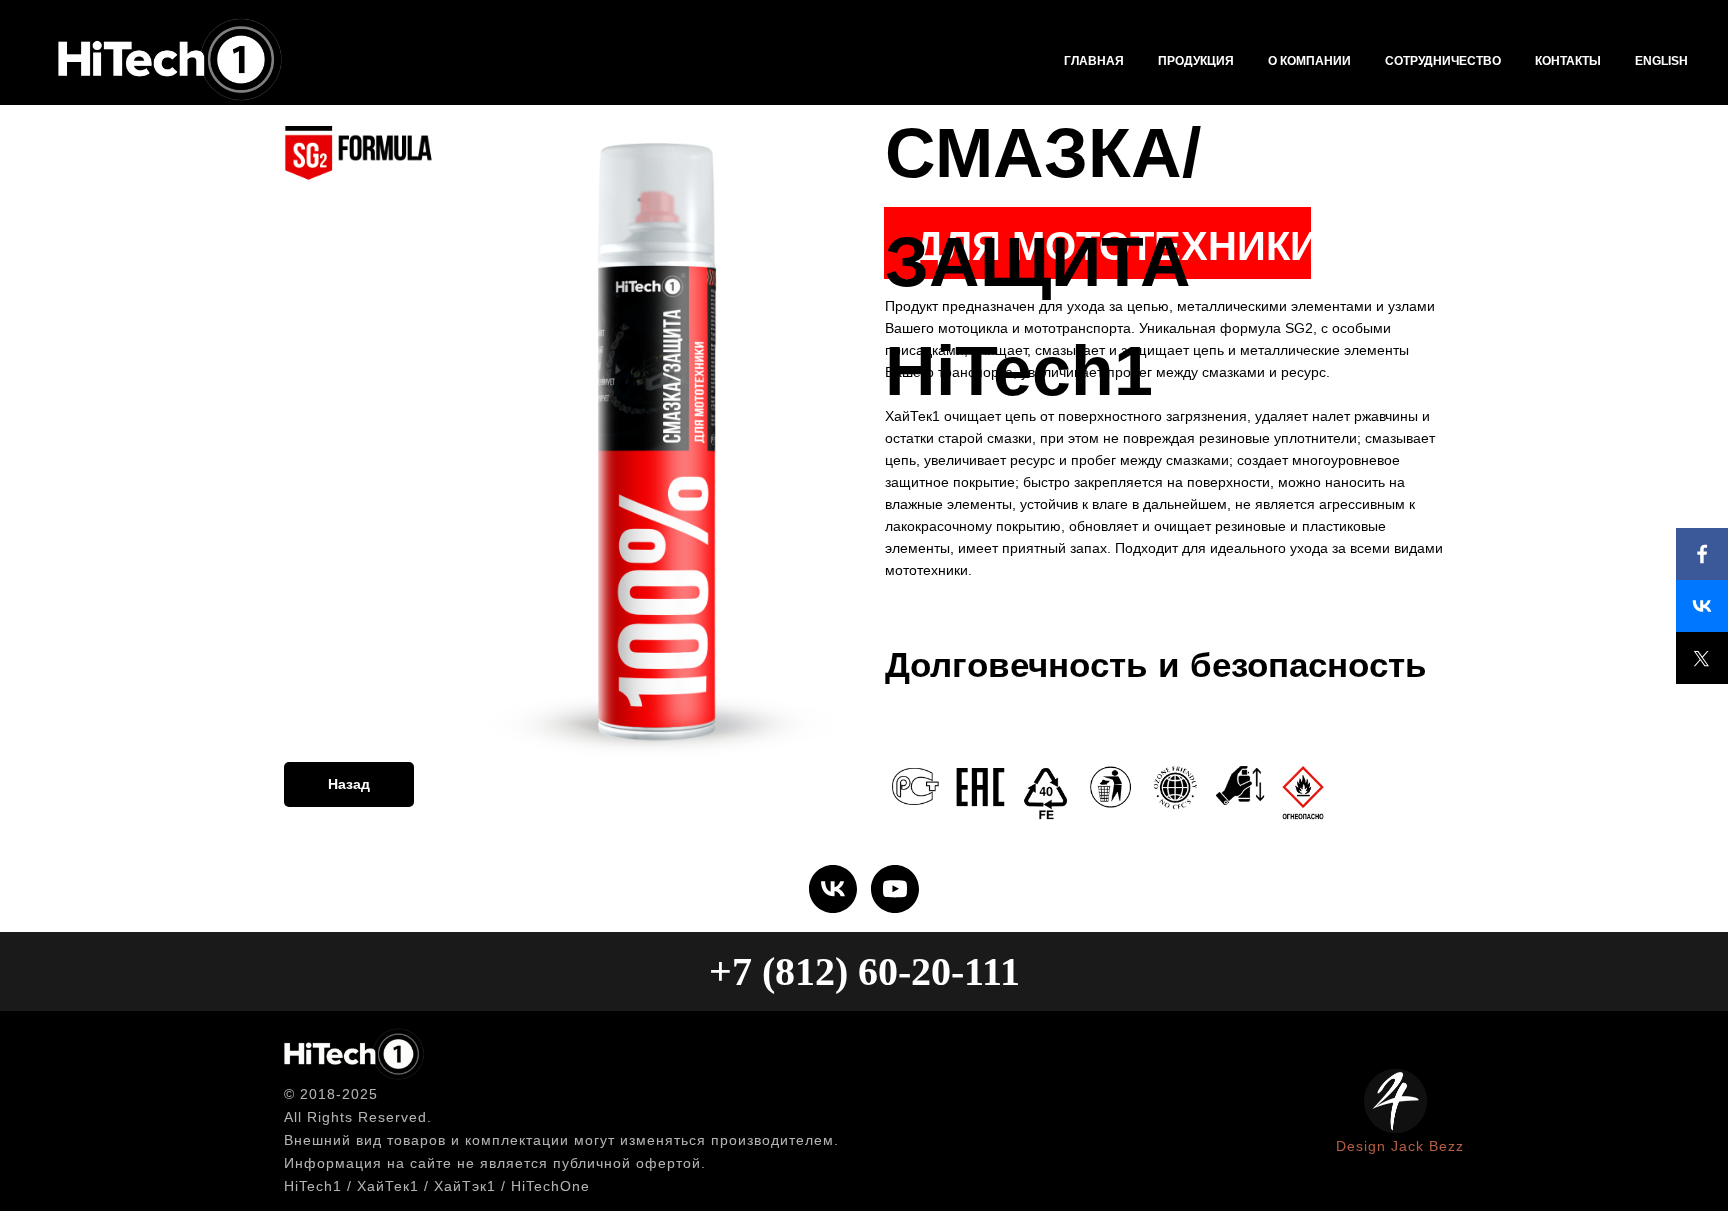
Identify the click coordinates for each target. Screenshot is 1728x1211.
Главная (1094, 61)
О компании (1309, 61)
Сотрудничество (1443, 61)
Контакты (1568, 61)
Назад (349, 784)
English (1661, 61)
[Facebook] (1702, 554)
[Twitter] (1702, 658)
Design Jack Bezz (1400, 1146)
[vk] (833, 889)
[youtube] (895, 889)
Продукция (1196, 61)
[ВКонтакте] (1702, 606)
